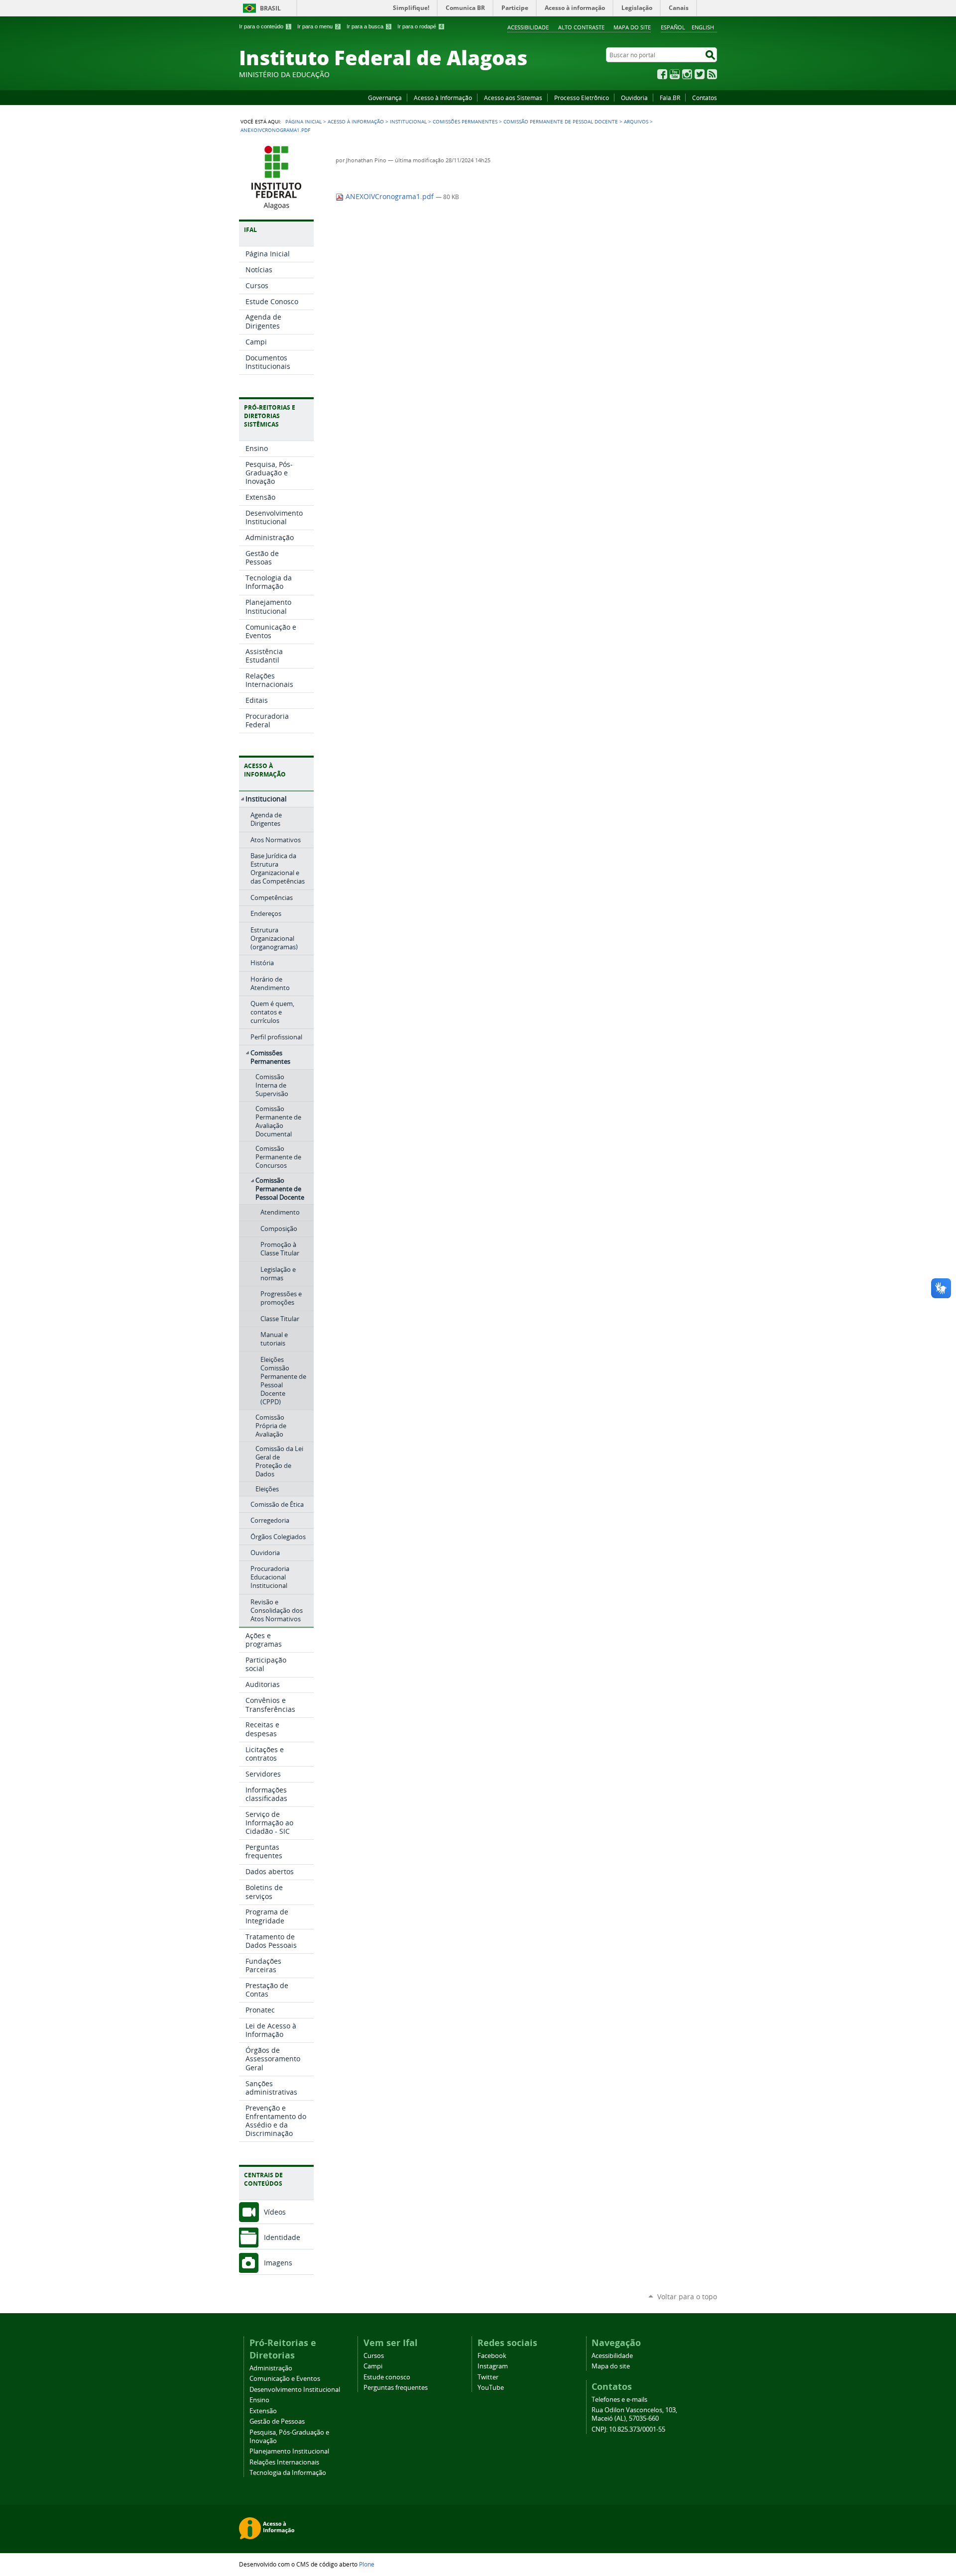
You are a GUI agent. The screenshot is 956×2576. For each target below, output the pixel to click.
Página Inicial (303, 121)
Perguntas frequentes (396, 2388)
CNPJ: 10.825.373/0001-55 (628, 2429)
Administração (271, 2368)
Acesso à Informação (443, 98)
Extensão (263, 2411)
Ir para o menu (318, 26)
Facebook (662, 74)
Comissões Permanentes (465, 121)
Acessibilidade (528, 27)
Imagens (278, 2263)
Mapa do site (632, 27)
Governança (385, 98)
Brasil (270, 8)
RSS (712, 74)
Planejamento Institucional (289, 2451)
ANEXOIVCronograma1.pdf (390, 197)
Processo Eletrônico (582, 98)
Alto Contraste (581, 27)
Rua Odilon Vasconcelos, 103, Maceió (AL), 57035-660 (634, 2414)
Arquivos (636, 121)
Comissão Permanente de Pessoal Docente (561, 121)
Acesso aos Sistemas (513, 98)
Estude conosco (387, 2377)
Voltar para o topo (687, 2296)
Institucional (408, 121)
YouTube (675, 74)
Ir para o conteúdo (264, 26)
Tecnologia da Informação (288, 2473)
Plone (367, 2564)
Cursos (374, 2356)
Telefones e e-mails (619, 2400)
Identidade (282, 2237)
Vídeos (275, 2212)
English (703, 27)
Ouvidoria (634, 98)
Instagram (687, 74)
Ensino (259, 2400)
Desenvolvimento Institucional (295, 2390)
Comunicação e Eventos (285, 2379)
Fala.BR (670, 98)
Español (673, 27)
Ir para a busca (368, 26)
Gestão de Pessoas (277, 2421)
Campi (373, 2366)
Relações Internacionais (284, 2462)
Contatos (705, 98)
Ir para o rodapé (420, 26)
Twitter (700, 74)
